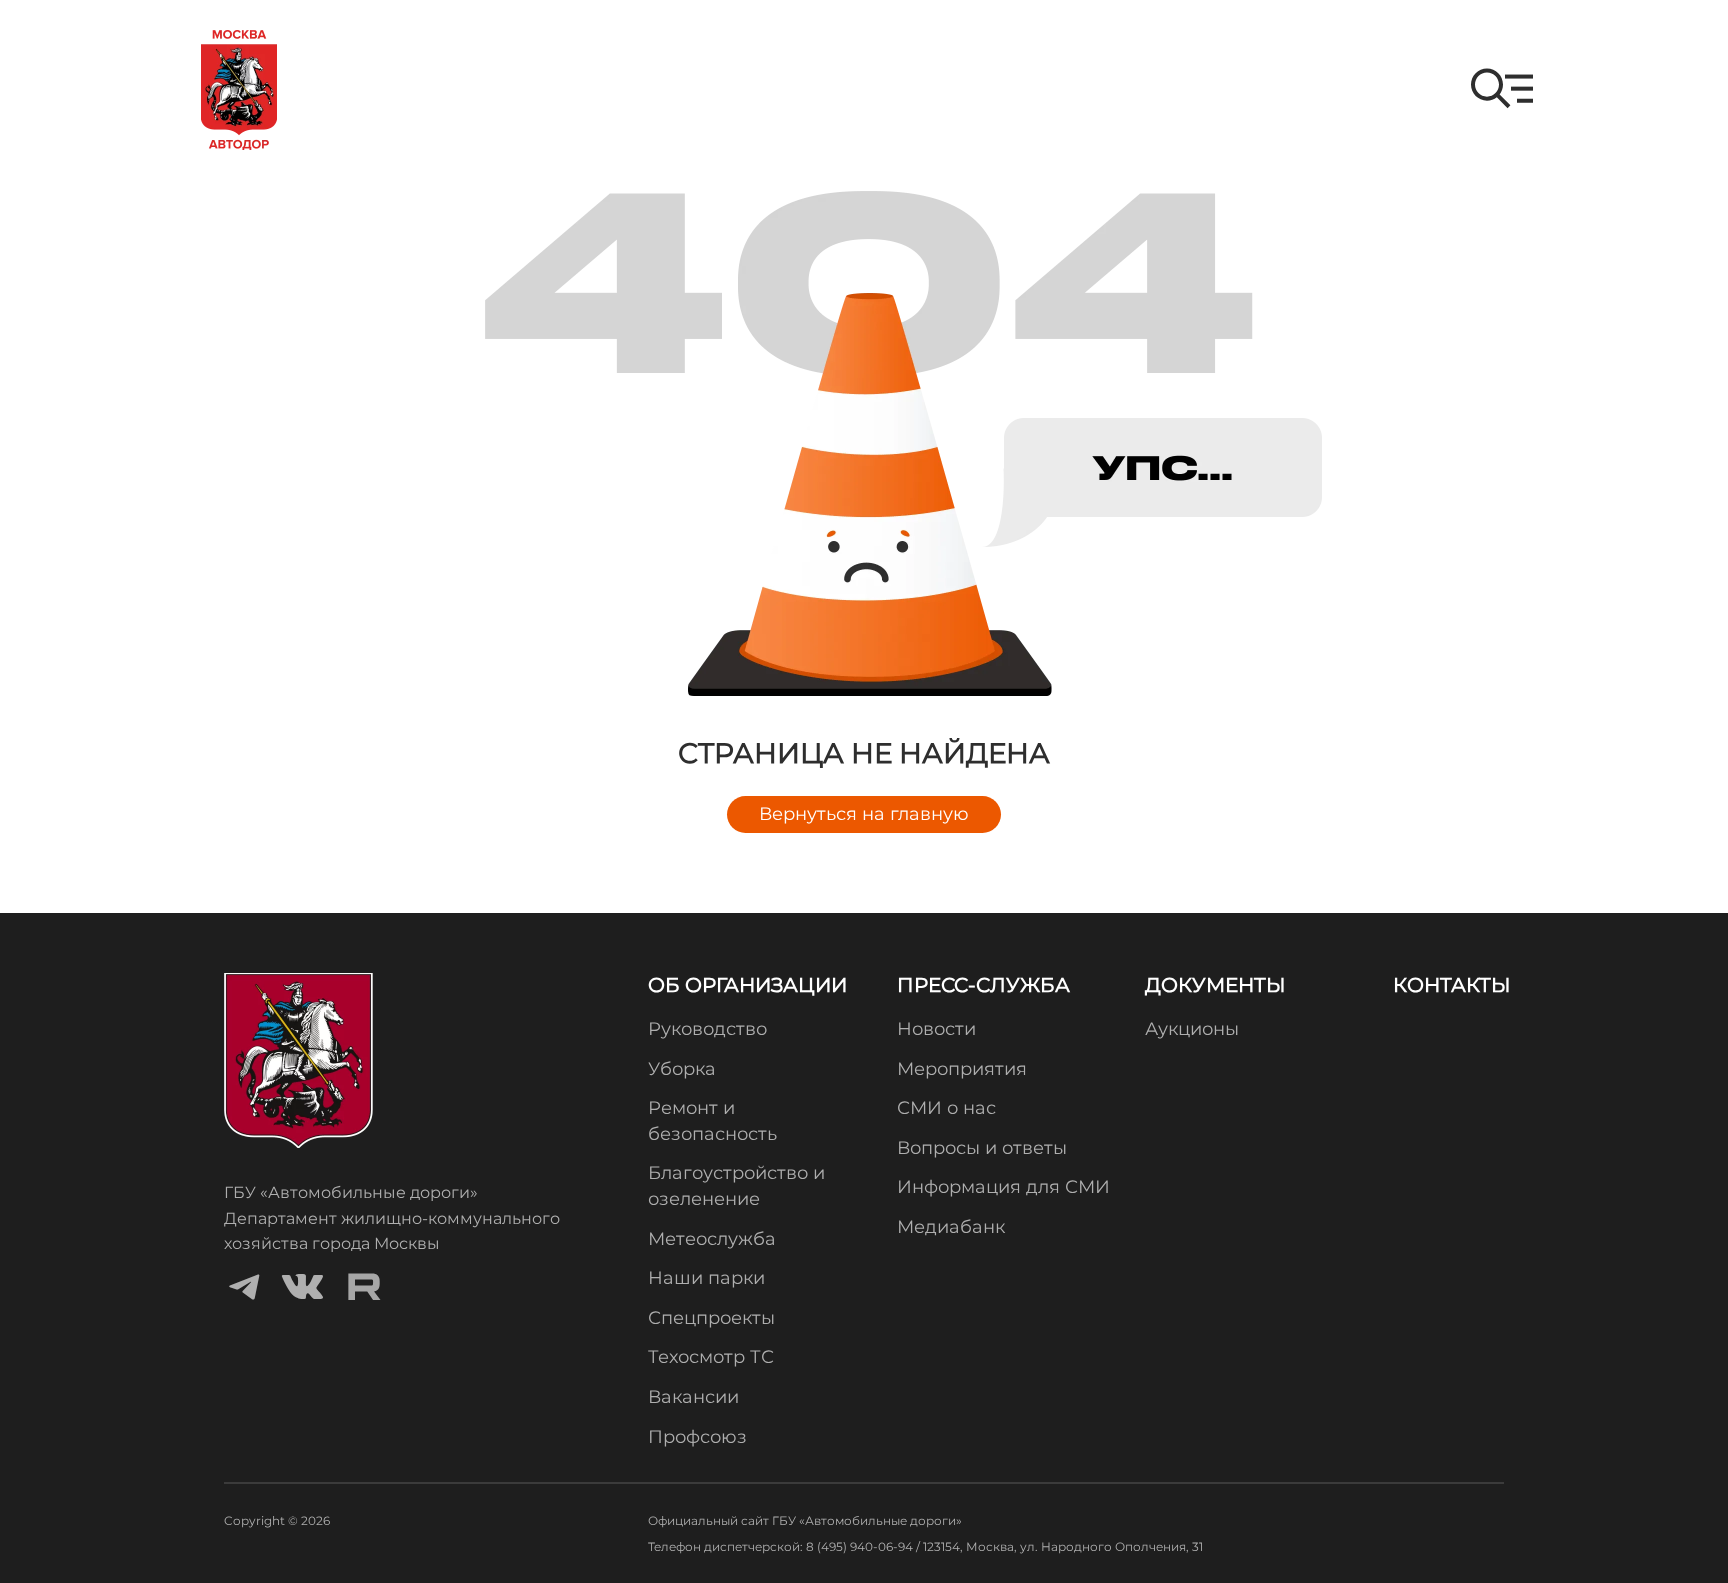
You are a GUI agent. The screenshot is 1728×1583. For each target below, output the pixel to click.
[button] (1502, 88)
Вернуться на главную (864, 814)
